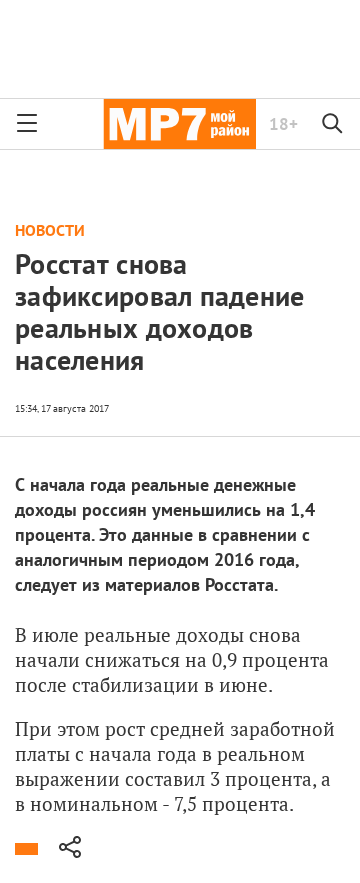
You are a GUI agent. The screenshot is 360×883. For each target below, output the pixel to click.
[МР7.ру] (179, 124)
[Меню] (27, 124)
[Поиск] (333, 124)
